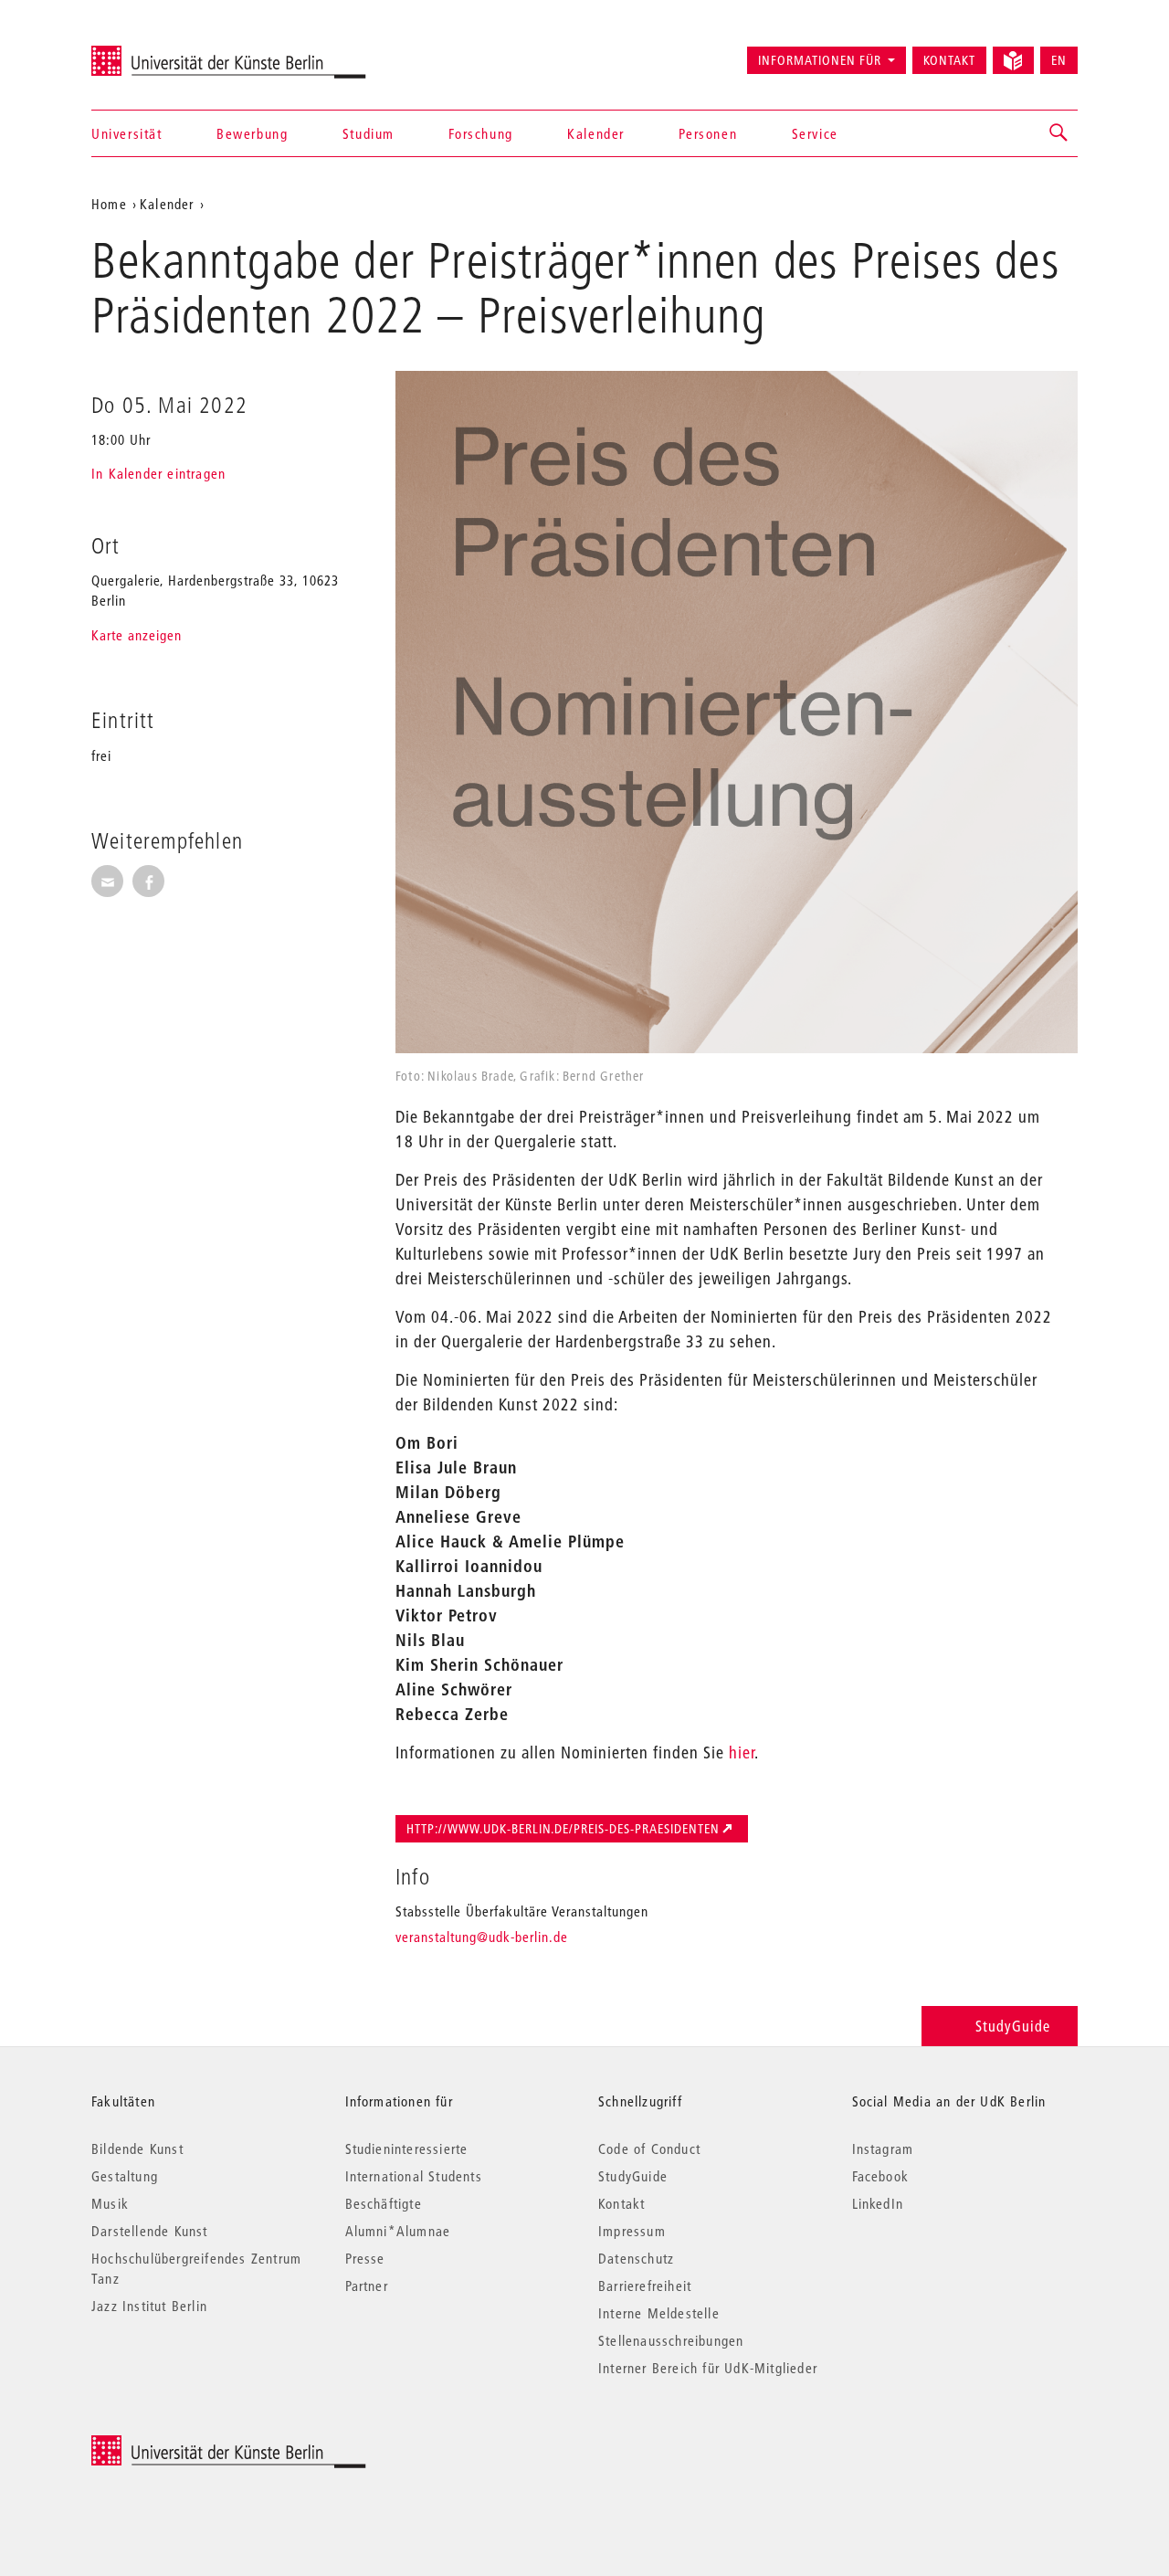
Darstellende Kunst (150, 2231)
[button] (1059, 133)
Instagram (883, 2148)
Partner (367, 2286)
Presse (365, 2258)
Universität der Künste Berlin (163, 52)
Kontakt (949, 60)
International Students (414, 2176)
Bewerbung (252, 133)
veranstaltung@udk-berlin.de (482, 1937)
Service (815, 133)
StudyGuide (1013, 2026)
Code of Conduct (649, 2148)
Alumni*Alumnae (398, 2231)
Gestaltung (125, 2176)
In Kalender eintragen (158, 473)
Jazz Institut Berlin (149, 2306)
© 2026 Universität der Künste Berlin (187, 2445)
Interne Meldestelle (659, 2313)
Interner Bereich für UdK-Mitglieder (708, 2368)
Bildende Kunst (137, 2148)
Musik (110, 2203)
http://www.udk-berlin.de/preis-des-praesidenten (563, 1829)
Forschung (480, 133)
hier (742, 1753)
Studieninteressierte (407, 2148)
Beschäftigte (384, 2203)
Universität (127, 133)
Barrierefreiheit (645, 2286)
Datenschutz (636, 2258)
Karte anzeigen (137, 635)
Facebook (881, 2176)
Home (109, 204)
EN (1059, 60)
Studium (369, 133)
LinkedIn (878, 2203)
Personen (708, 133)
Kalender (596, 133)
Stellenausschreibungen (671, 2340)
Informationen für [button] (820, 60)
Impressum (632, 2231)
